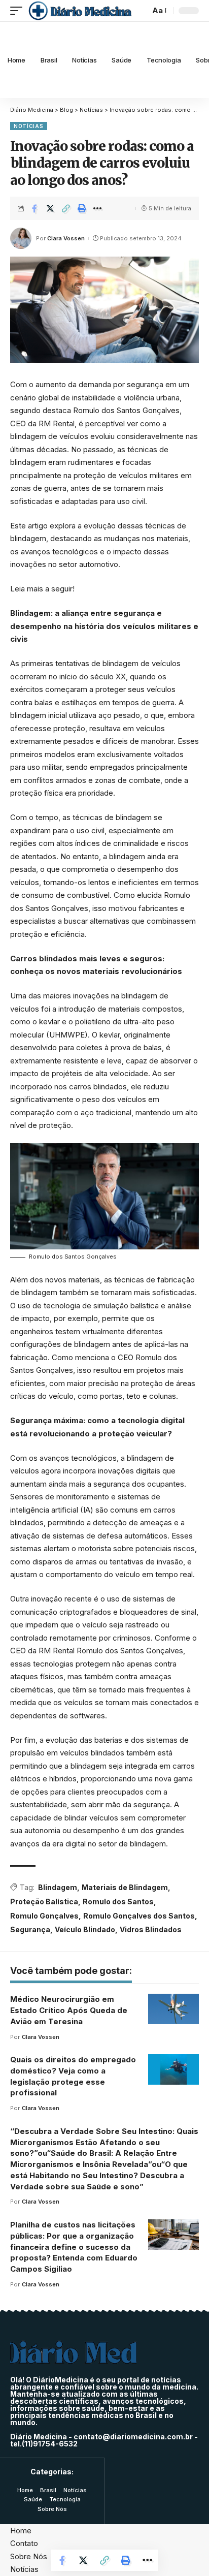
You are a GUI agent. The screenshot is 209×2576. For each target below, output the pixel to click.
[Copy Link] (66, 208)
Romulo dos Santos (118, 1902)
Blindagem (58, 1887)
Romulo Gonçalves (44, 1916)
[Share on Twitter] (50, 208)
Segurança (30, 1929)
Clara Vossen (66, 238)
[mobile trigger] (19, 11)
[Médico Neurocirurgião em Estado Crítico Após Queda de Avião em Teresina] (173, 2009)
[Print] (82, 208)
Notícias (29, 126)
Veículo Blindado (85, 1929)
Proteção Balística (44, 1902)
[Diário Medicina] (80, 11)
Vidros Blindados (151, 1929)
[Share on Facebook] (34, 208)
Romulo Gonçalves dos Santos (139, 1916)
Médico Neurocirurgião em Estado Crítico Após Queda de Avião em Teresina (69, 2010)
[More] (97, 208)
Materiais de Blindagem (125, 1887)
